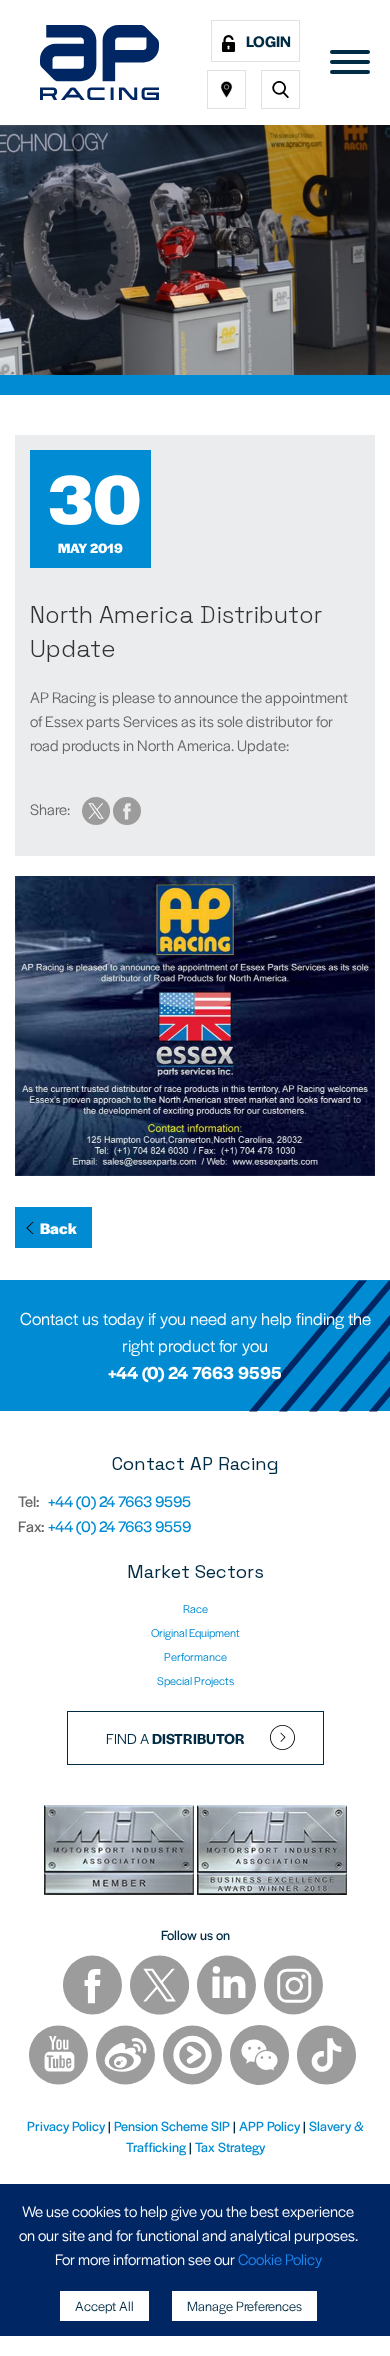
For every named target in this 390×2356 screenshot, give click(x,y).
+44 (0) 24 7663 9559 (119, 1525)
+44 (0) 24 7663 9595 (195, 1372)
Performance (195, 1656)
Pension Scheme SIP (172, 2125)
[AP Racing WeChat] (261, 2057)
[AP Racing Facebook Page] (94, 1987)
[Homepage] (99, 62)
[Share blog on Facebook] (127, 808)
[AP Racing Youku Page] (194, 2057)
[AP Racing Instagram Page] (293, 1987)
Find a (175, 1738)
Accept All (104, 2305)
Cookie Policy (280, 2258)
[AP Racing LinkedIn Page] (228, 1987)
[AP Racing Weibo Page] (127, 2057)
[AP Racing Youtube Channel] (60, 2057)
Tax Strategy (230, 2146)
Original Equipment (195, 1632)
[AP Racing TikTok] (326, 2057)
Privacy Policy (66, 2125)
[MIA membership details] (120, 1853)
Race (195, 1608)
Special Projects (195, 1680)
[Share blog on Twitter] (97, 808)
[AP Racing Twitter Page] (161, 1987)
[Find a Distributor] (226, 89)
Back (58, 1227)
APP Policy (269, 2125)
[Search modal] (280, 89)
